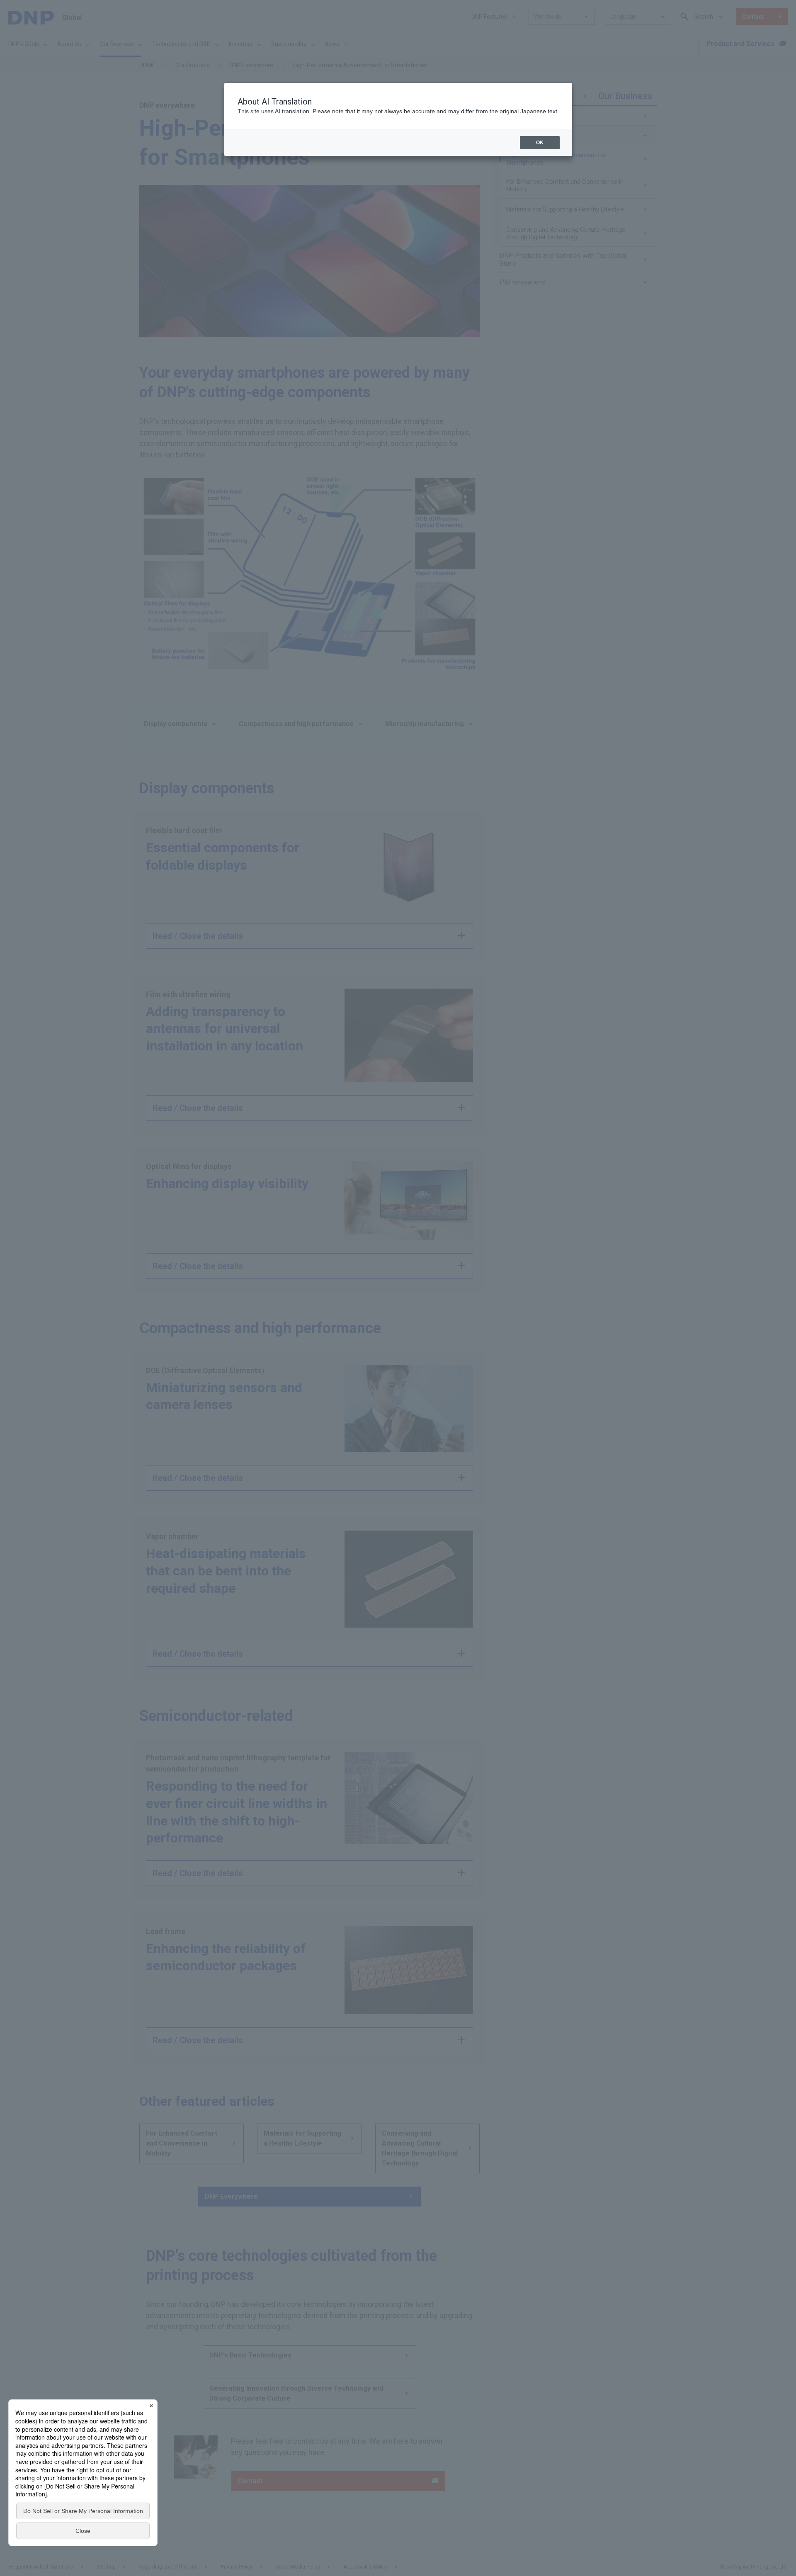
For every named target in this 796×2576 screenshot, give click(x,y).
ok (540, 143)
